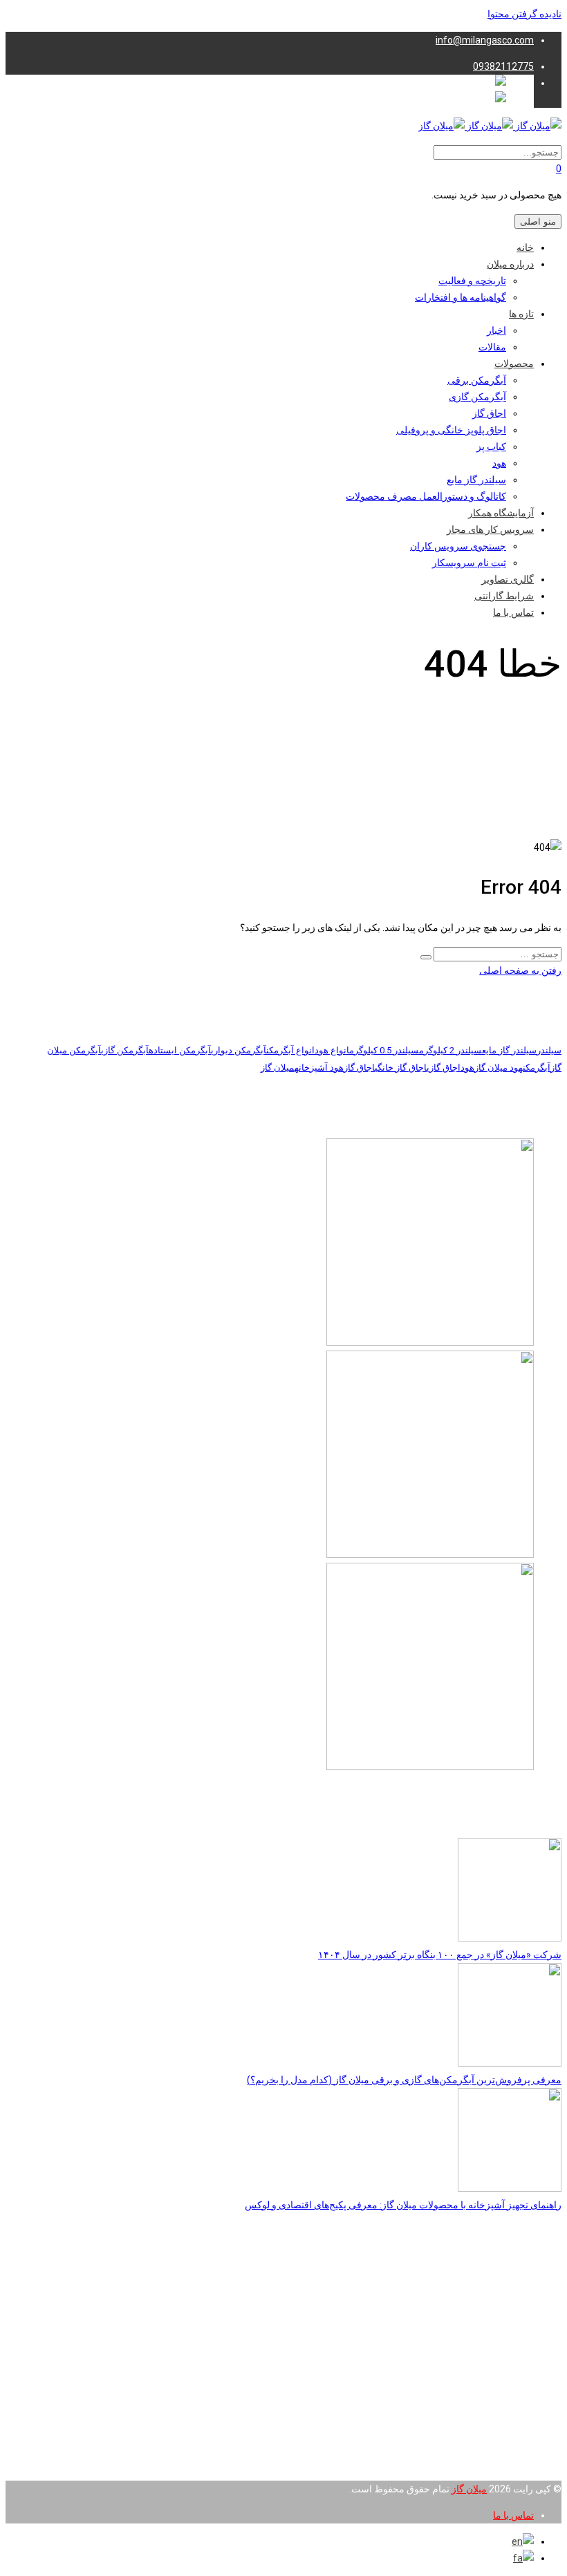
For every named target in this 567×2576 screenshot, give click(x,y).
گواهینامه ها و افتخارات (461, 297)
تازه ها (521, 314)
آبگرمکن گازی (477, 397)
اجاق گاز (489, 413)
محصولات (514, 364)
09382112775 (503, 66)
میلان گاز (278, 1068)
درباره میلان (510, 264)
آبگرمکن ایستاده (180, 1050)
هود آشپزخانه (319, 1068)
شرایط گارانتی (504, 596)
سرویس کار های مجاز (490, 529)
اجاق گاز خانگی (401, 1068)
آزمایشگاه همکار (501, 513)
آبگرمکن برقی (477, 380)
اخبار (496, 330)
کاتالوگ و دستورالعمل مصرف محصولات (426, 496)
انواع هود (332, 1050)
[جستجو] (426, 957)
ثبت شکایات (510, 2463)
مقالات (492, 347)
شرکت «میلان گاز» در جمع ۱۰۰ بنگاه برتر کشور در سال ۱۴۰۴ (440, 1955)
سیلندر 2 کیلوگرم (450, 1050)
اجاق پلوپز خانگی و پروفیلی (451, 430)
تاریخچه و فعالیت (472, 281)
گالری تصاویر (508, 579)
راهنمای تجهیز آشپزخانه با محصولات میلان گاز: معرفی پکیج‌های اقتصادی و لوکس (403, 2205)
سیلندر (549, 1050)
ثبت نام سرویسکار (469, 563)
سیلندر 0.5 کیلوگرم (384, 1050)
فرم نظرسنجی (504, 2446)
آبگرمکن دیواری (239, 1050)
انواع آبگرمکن (290, 1050)
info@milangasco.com (485, 40)
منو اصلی (538, 222)
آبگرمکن (537, 1068)
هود (499, 463)
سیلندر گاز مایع (476, 480)
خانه (525, 247)
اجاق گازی (444, 1068)
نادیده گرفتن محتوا (524, 14)
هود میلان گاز (499, 1068)
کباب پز (491, 446)
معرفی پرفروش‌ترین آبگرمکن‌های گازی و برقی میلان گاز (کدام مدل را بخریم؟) (404, 2080)
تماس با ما (513, 612)
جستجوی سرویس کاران (458, 546)
